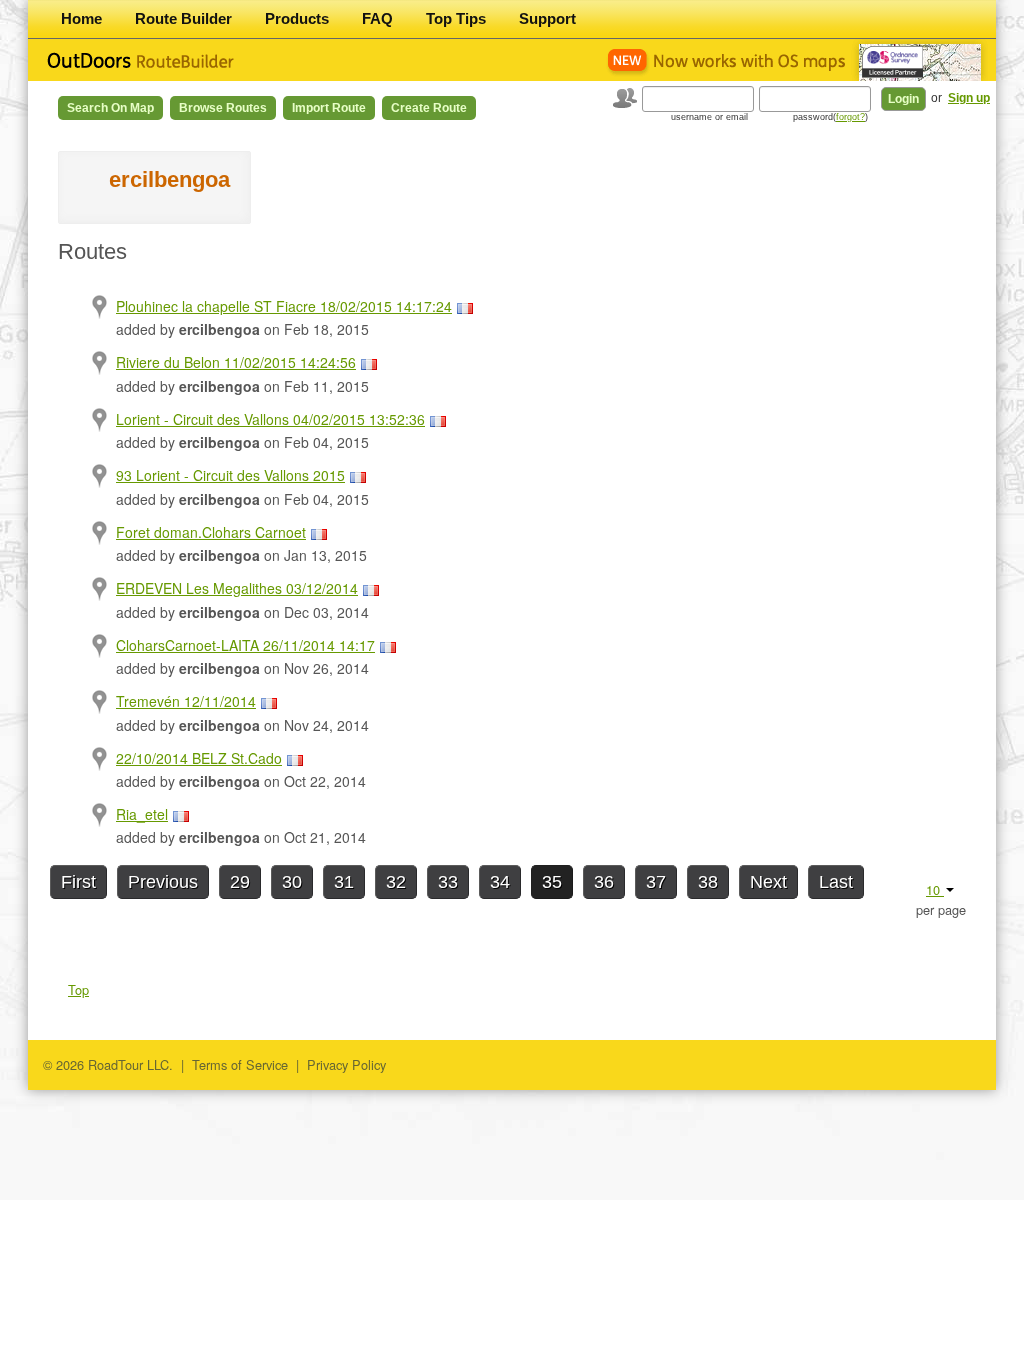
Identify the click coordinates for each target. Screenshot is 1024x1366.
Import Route (329, 108)
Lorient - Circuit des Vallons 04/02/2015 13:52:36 (270, 419)
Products (297, 18)
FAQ (377, 18)
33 (448, 882)
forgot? (850, 117)
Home (81, 18)
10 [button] (935, 889)
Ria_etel (142, 814)
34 (500, 882)
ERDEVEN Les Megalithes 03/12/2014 (237, 588)
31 (344, 882)
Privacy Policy (346, 1064)
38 (708, 882)
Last (836, 882)
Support (547, 18)
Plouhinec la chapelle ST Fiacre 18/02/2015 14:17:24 (284, 306)
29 (240, 882)
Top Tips (456, 18)
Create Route (429, 108)
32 (396, 882)
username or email (709, 117)
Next (768, 882)
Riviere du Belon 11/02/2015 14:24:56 (236, 362)
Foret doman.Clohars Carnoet (211, 532)
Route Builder (183, 18)
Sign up (969, 98)
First (78, 882)
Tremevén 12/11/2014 (186, 701)
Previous (163, 882)
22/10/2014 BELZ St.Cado (199, 758)
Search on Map (110, 108)
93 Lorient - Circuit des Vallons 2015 (230, 475)
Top (78, 989)
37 (656, 882)
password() (830, 117)
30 (292, 882)
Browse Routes (223, 108)
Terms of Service (240, 1064)
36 (604, 882)
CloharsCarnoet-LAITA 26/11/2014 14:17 (245, 645)
